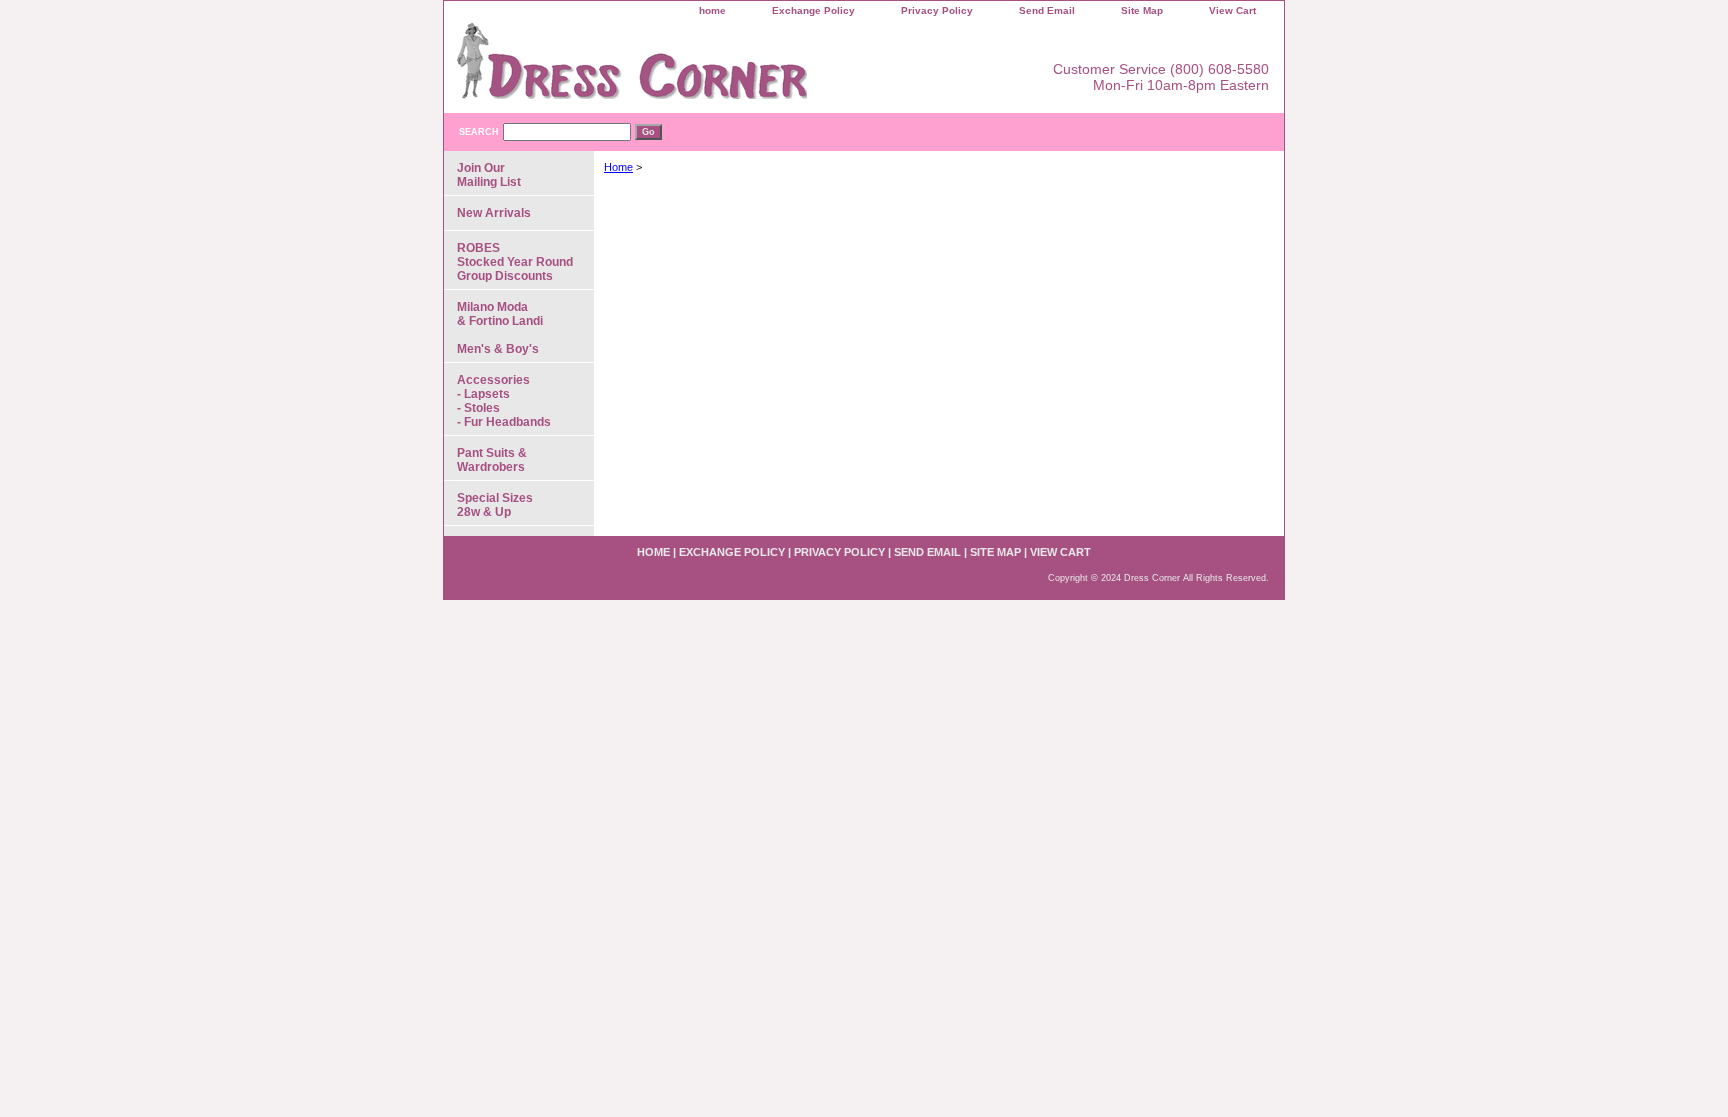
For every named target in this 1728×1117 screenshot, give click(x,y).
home (712, 10)
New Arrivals (494, 213)
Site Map (1142, 10)
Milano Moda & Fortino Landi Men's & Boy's (500, 328)
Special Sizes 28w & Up (495, 505)
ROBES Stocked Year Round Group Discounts (515, 262)
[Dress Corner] (694, 68)
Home (618, 167)
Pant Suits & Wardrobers (492, 460)
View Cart (1232, 10)
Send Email (1047, 10)
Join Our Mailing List (489, 175)
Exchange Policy (813, 10)
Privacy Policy (937, 10)
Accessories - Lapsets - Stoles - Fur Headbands (504, 401)
